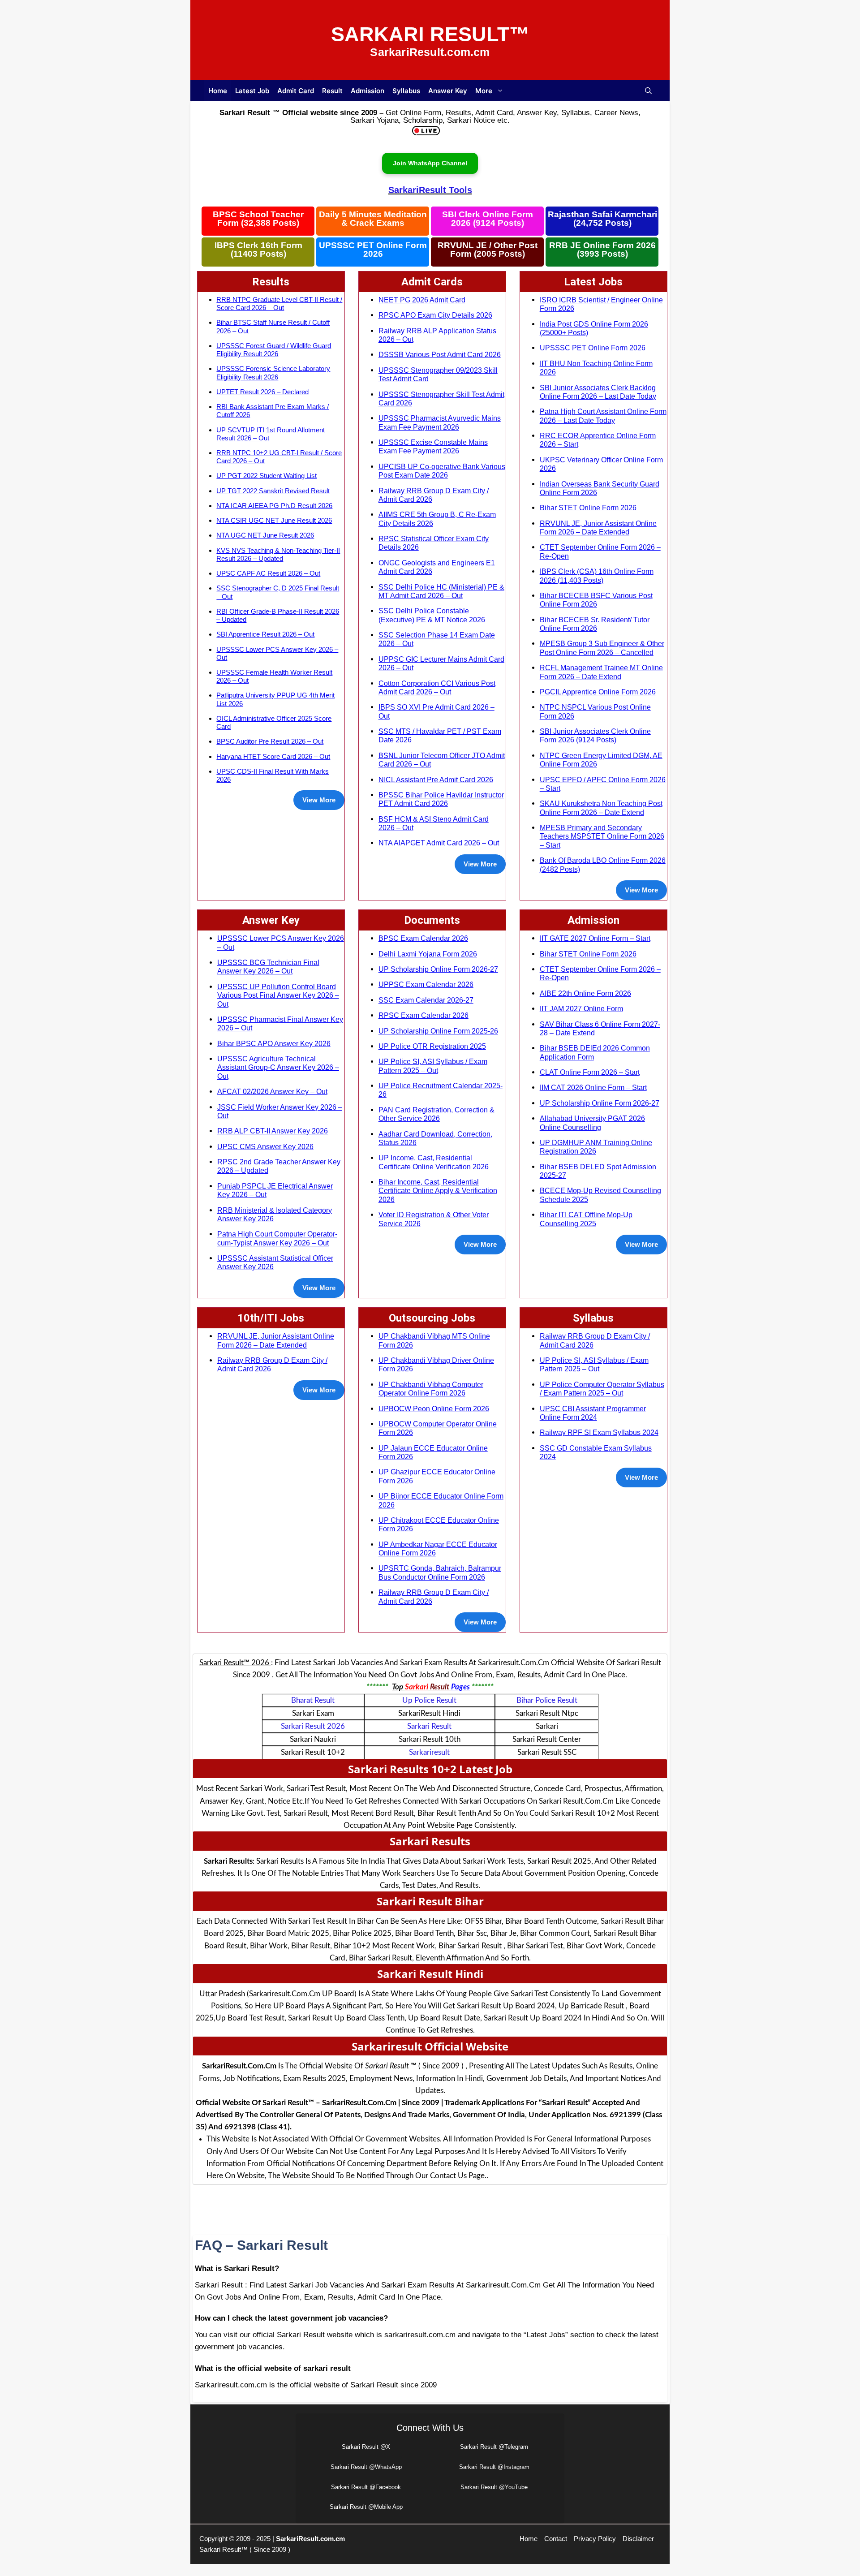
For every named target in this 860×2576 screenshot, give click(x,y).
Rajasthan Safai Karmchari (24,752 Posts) (602, 219)
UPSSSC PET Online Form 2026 (373, 250)
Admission (368, 91)
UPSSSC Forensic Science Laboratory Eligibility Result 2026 (273, 373)
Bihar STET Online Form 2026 (588, 508)
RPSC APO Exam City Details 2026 (435, 315)
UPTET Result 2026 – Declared (262, 392)
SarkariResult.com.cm (310, 2539)
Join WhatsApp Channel (430, 163)
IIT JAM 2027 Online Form (581, 1008)
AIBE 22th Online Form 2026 (585, 993)
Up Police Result (429, 1700)
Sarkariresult (429, 1752)
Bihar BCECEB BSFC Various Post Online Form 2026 (596, 600)
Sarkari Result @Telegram (494, 2447)
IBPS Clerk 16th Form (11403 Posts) (258, 250)
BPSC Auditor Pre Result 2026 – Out (270, 741)
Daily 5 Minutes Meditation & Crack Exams (373, 219)
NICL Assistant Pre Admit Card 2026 (436, 780)
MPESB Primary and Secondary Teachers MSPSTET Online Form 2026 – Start (602, 836)
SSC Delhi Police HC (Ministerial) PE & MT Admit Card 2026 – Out (441, 591)
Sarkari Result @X (366, 2447)
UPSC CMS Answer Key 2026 (265, 1146)
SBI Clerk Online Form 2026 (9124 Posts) (488, 219)
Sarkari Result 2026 (313, 1726)
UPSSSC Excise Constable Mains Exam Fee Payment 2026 (433, 446)
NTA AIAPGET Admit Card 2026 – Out (439, 843)
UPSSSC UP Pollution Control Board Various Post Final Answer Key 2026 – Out (278, 995)
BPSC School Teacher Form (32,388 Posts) (258, 219)
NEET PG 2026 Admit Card (422, 300)
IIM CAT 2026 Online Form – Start (593, 1087)
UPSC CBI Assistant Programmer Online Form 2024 (593, 1413)
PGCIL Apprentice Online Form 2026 (598, 692)
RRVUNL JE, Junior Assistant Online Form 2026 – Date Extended (598, 528)
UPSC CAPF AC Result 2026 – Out (268, 573)
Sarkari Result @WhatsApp (366, 2467)
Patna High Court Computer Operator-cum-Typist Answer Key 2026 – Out (277, 1238)
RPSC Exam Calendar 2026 (424, 1015)
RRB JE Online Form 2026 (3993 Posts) (602, 250)
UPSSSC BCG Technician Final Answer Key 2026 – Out (268, 967)
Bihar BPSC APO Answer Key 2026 (274, 1043)
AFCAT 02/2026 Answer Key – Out (272, 1091)
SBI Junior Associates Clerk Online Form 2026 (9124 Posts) (595, 735)
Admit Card (296, 91)
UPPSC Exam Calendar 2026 (426, 984)
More (484, 91)
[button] (648, 91)
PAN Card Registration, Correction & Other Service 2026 (436, 1114)
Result (332, 91)
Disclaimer (638, 2539)
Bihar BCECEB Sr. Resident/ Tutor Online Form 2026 (595, 624)
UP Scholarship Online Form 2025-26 (438, 1031)
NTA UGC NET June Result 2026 (265, 535)
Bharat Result (313, 1700)
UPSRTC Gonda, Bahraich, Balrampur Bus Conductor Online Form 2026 (440, 1572)
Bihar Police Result (547, 1700)
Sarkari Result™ (430, 34)
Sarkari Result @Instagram (494, 2467)
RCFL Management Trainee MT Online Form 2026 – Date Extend (601, 672)
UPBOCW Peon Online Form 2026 (434, 1409)
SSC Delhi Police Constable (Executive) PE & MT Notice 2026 (432, 615)
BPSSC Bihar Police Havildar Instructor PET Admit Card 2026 (441, 799)
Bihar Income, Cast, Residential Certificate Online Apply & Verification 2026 (438, 1191)
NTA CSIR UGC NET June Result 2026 (274, 520)
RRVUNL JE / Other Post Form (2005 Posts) (488, 250)
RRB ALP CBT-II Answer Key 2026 (273, 1131)
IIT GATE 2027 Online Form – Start (595, 938)
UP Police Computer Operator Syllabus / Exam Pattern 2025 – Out (602, 1389)
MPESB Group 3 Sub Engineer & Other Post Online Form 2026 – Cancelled (602, 648)
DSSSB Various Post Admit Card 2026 (440, 354)
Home (218, 91)
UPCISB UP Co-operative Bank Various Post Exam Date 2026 (442, 471)
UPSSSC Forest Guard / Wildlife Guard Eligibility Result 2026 (274, 350)
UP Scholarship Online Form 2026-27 (438, 969)
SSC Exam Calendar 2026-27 (426, 1000)
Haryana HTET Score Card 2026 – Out (273, 756)
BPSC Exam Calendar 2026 (423, 938)
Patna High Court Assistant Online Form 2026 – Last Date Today (603, 416)
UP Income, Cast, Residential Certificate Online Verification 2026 (434, 1162)
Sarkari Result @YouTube (494, 2487)
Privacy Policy (595, 2539)
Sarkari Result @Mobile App (366, 2507)
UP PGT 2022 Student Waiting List (267, 476)
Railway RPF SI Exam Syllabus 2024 (599, 1432)
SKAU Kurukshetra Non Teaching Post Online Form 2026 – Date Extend (601, 808)
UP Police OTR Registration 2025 (432, 1046)
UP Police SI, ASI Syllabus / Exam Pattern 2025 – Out (433, 1066)
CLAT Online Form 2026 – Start (590, 1072)
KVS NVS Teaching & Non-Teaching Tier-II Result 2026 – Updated (278, 554)
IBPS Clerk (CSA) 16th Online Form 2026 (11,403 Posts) (597, 575)
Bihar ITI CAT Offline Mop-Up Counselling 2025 (586, 1219)
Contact (556, 2539)
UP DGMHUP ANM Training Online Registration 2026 (596, 1147)
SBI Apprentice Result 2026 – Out (265, 634)
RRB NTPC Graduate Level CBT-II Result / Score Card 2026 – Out (279, 304)
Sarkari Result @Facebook (366, 2487)
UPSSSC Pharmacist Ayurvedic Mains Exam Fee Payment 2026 (440, 422)
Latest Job (252, 91)
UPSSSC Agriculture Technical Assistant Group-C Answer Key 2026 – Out (278, 1067)
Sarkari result (429, 1726)
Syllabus (406, 91)
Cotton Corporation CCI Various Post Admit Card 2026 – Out (437, 687)
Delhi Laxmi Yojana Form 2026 (428, 954)
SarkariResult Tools (430, 190)
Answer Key (448, 91)
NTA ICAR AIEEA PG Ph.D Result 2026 (274, 506)
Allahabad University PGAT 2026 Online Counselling (592, 1122)
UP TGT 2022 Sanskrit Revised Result (273, 491)
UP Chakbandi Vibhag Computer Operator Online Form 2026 (431, 1389)
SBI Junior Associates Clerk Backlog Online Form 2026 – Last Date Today (598, 392)
